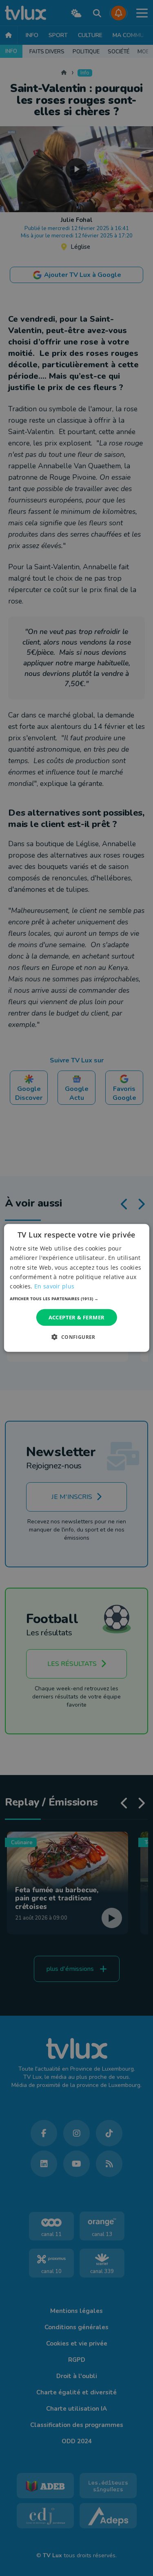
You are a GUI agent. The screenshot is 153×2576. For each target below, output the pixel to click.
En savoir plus (54, 1286)
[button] (76, 1299)
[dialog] (76, 1288)
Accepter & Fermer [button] (77, 1317)
